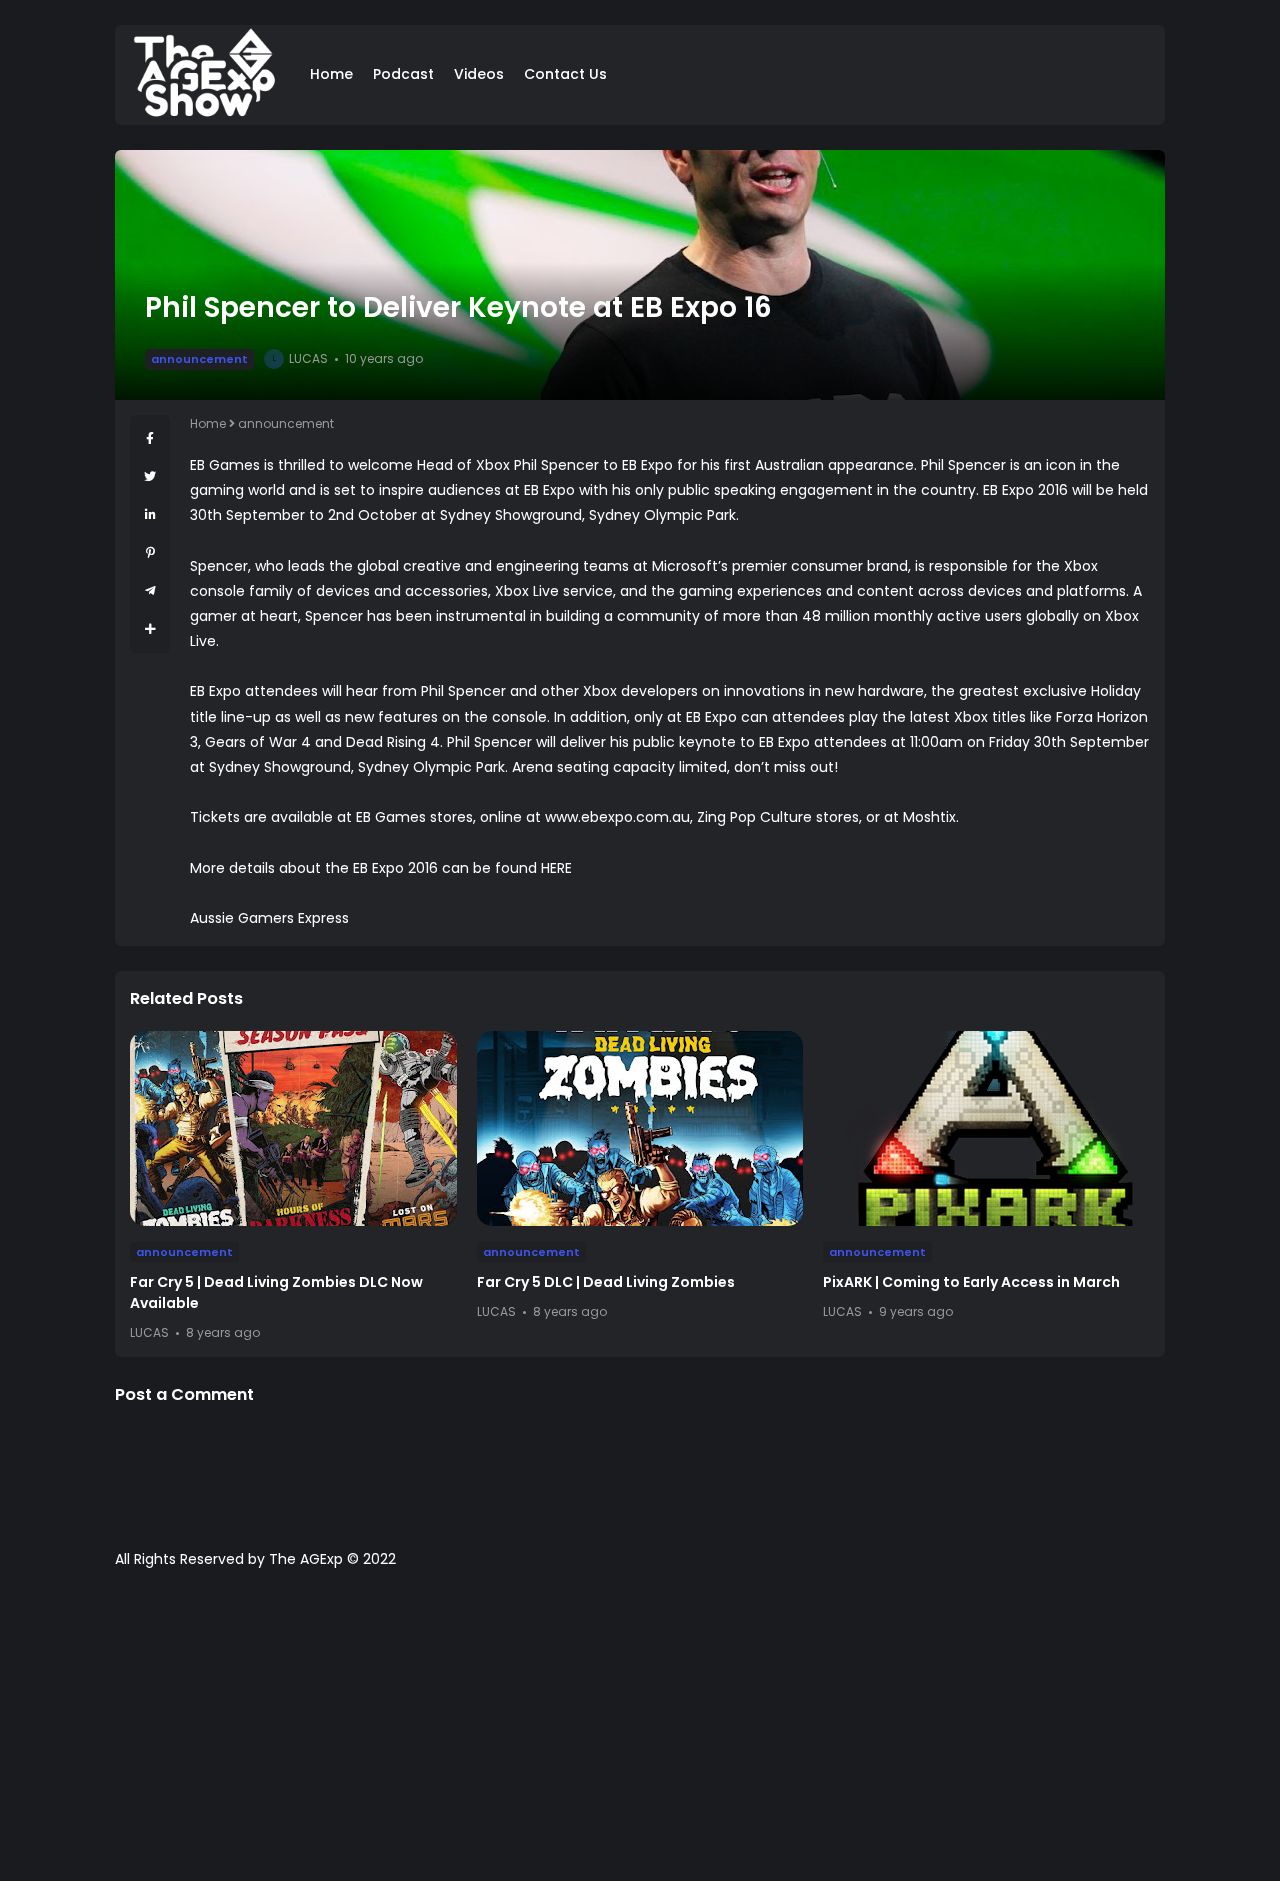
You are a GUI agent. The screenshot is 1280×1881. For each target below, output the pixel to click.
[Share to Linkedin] (150, 514)
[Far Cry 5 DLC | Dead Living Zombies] (640, 1128)
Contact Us (565, 74)
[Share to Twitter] (150, 476)
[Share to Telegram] (150, 590)
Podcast (403, 74)
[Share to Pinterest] (150, 552)
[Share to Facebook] (150, 438)
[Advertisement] (640, 1735)
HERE (556, 868)
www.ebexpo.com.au (617, 817)
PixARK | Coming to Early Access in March (971, 1282)
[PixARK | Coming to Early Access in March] (986, 1128)
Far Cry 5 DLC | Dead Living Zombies (606, 1282)
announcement (199, 359)
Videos (479, 74)
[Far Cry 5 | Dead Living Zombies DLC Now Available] (293, 1128)
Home (331, 74)
